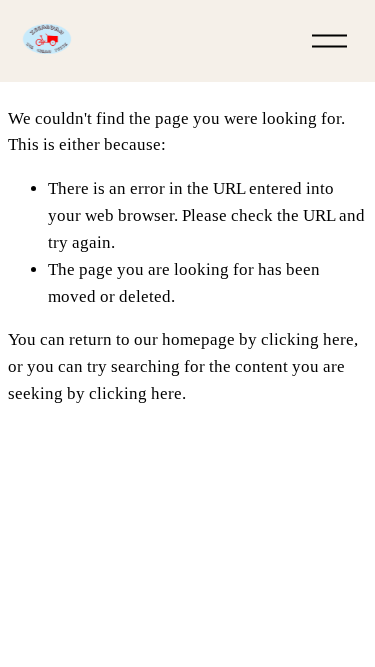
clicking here (307, 339)
